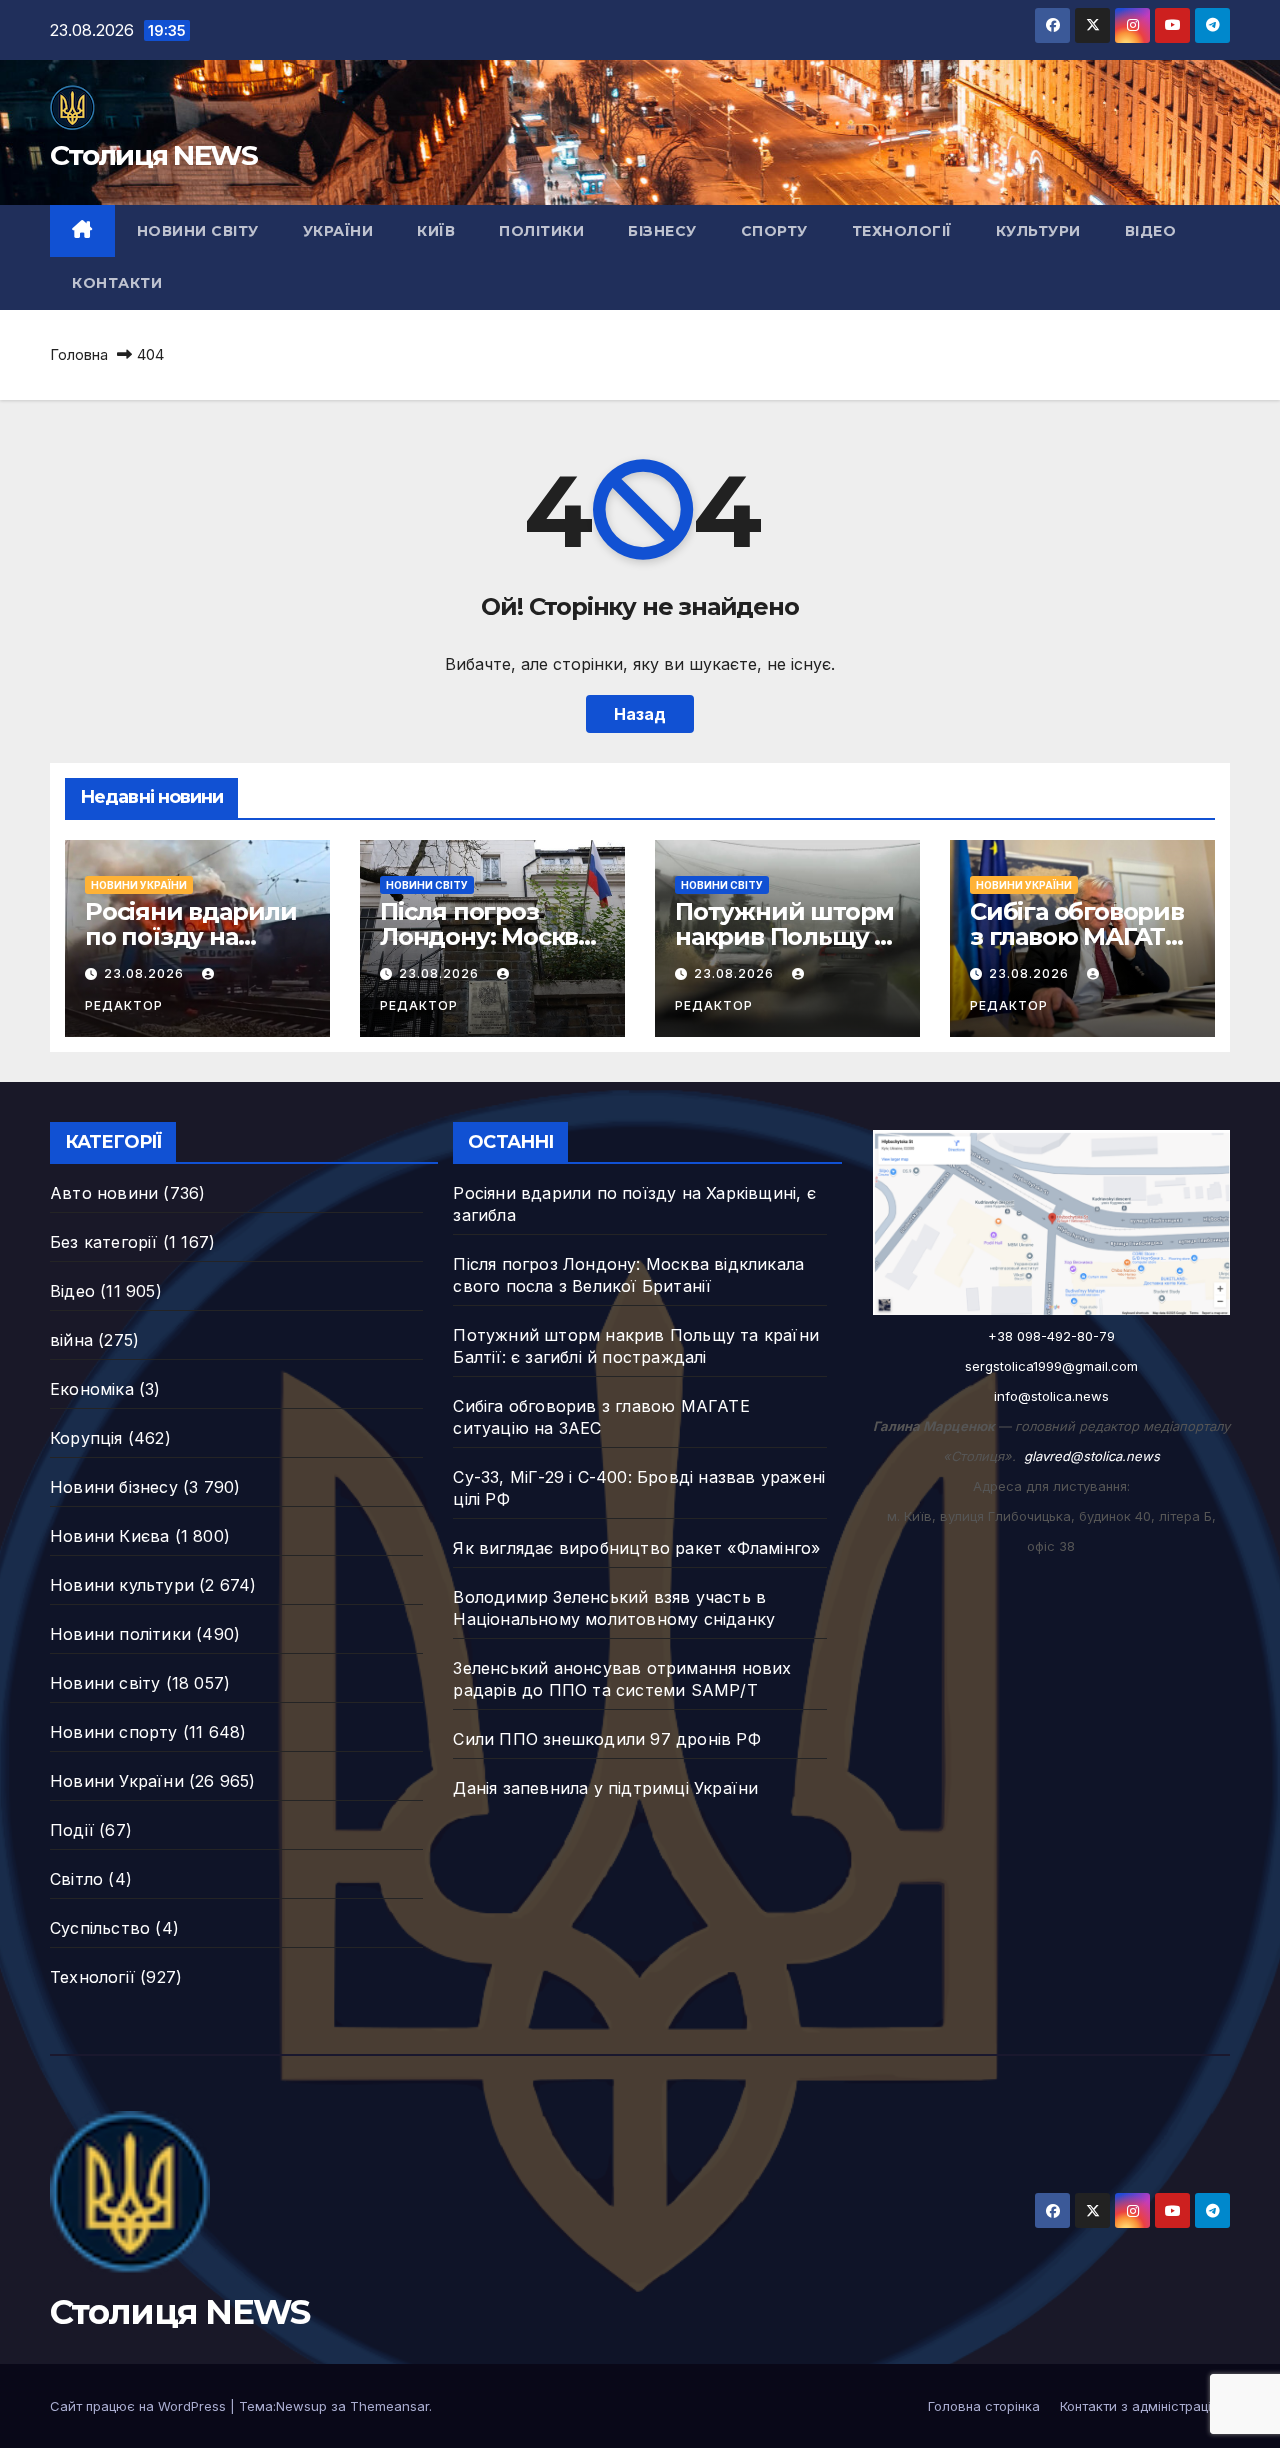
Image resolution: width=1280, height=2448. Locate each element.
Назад (640, 714)
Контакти (117, 283)
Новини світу (198, 231)
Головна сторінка (984, 2406)
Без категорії (104, 1242)
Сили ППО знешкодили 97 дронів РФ (606, 1739)
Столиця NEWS (154, 155)
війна (71, 1340)
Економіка (92, 1389)
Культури (1038, 231)
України (338, 231)
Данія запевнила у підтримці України (605, 1788)
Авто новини (104, 1193)
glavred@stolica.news (1092, 1456)
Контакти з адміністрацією (1145, 2406)
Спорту (774, 231)
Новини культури (122, 1585)
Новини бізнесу (114, 1487)
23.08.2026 (146, 973)
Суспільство (100, 1928)
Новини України (139, 885)
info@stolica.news (1051, 1396)
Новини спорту (114, 1732)
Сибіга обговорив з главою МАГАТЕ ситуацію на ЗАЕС (1077, 936)
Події (72, 1830)
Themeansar (389, 2406)
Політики (541, 231)
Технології (902, 231)
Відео (1151, 231)
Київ (436, 231)
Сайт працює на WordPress (140, 2406)
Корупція (86, 1438)
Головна (79, 354)
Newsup (301, 2406)
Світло (76, 1879)
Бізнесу (662, 231)
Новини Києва (109, 1536)
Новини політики (120, 1634)
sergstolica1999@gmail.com (1051, 1366)
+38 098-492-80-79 (1051, 1336)
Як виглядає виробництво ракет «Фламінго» (636, 1548)
